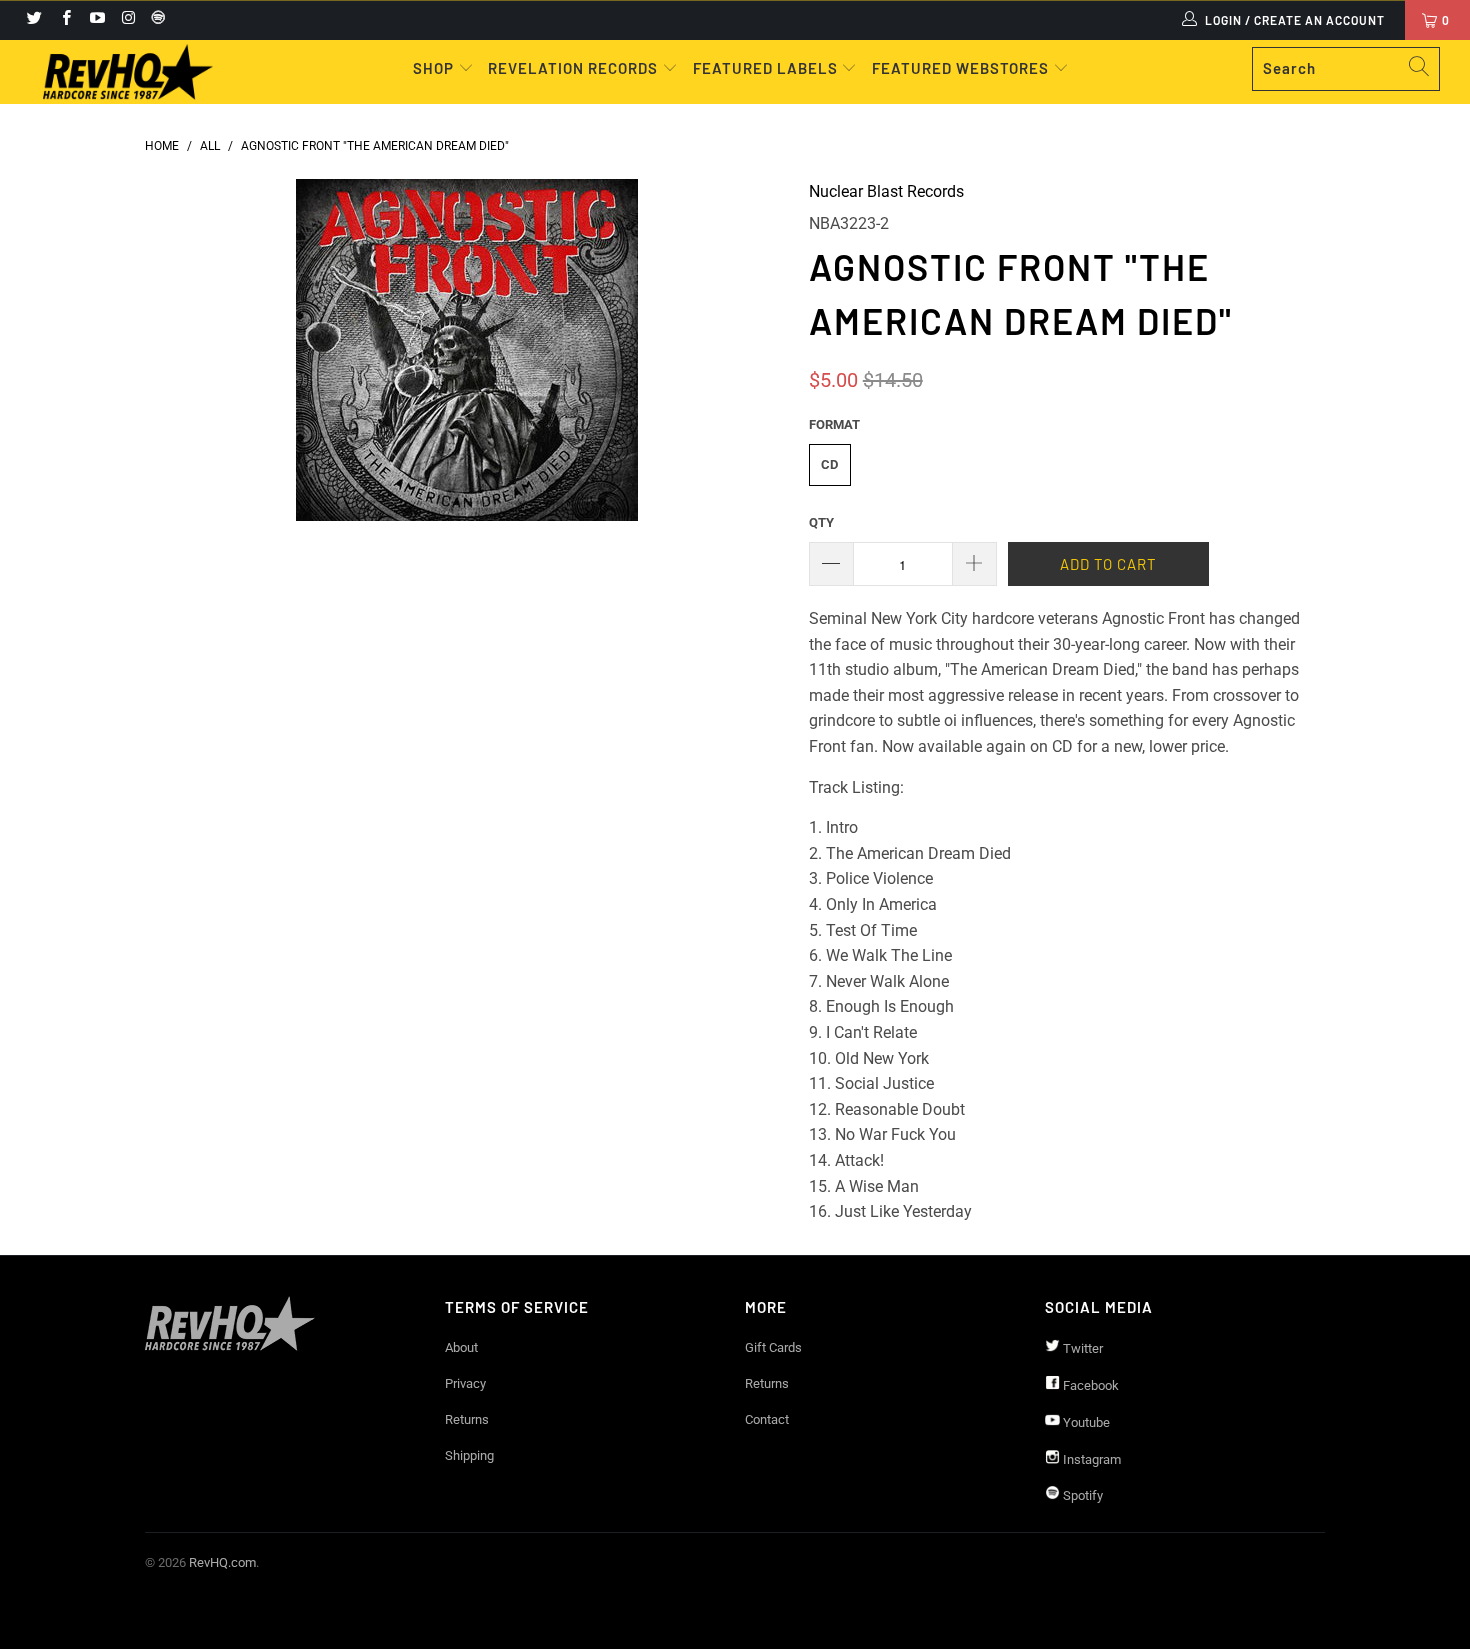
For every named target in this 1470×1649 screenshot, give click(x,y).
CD (829, 464)
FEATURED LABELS (765, 68)
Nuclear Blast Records (886, 191)
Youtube (1085, 1422)
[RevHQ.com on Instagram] (127, 20)
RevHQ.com (222, 1562)
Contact (767, 1419)
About (461, 1347)
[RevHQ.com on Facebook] (64, 20)
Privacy (465, 1383)
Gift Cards (773, 1347)
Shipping (469, 1455)
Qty (821, 522)
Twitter (1081, 1348)
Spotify (1081, 1495)
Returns (467, 1419)
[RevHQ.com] (127, 72)
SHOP (435, 68)
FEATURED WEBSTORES (962, 68)
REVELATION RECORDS (573, 68)
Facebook (1089, 1385)
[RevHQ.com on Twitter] (33, 20)
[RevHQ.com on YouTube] (96, 20)
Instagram (1090, 1459)
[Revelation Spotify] (155, 20)
